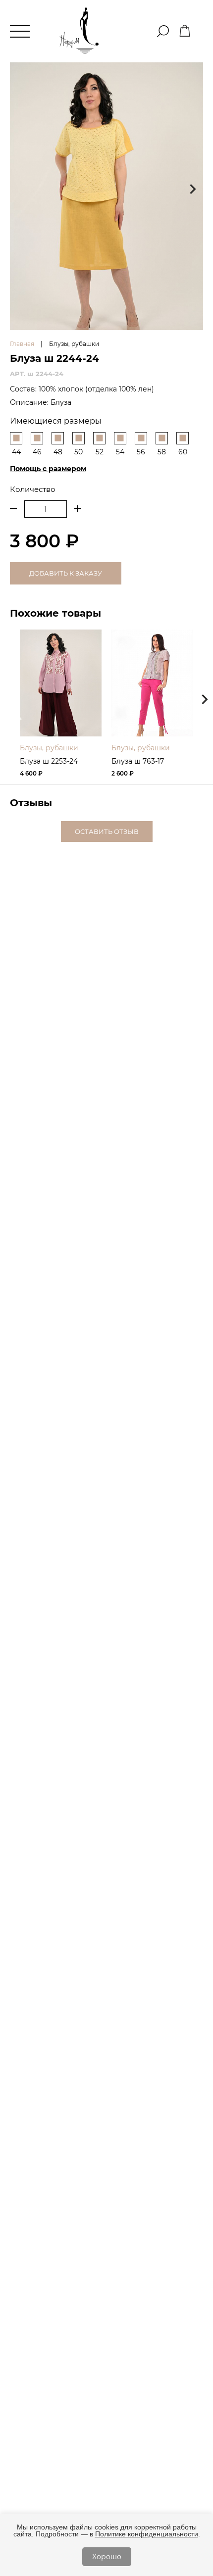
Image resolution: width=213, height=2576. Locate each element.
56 (141, 452)
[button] (193, 189)
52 (100, 452)
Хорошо (107, 2557)
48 (58, 452)
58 (162, 452)
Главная (22, 344)
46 (37, 452)
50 (79, 452)
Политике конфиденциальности (147, 2534)
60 (183, 452)
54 (120, 452)
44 (16, 452)
